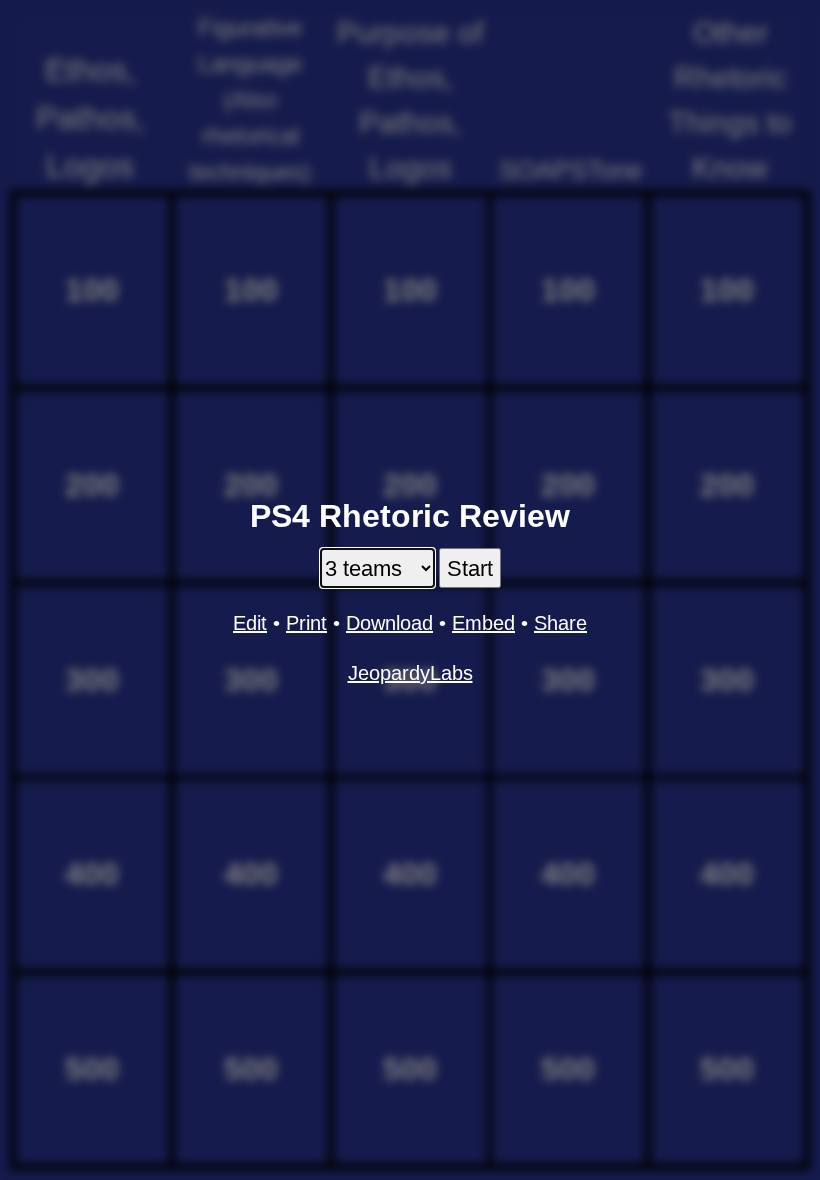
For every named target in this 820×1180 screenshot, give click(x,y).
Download (389, 623)
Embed (483, 623)
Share (560, 623)
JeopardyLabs (410, 673)
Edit (250, 623)
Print (306, 623)
